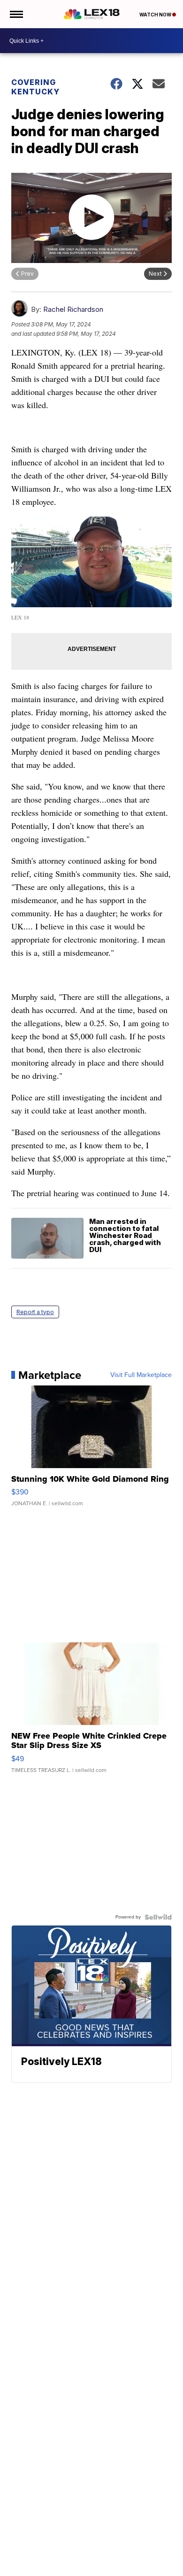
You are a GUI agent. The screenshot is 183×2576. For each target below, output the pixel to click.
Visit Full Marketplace (141, 1375)
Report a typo (35, 1312)
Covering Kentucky (35, 87)
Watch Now (156, 15)
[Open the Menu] (16, 14)
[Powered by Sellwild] (158, 1917)
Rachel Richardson (73, 309)
